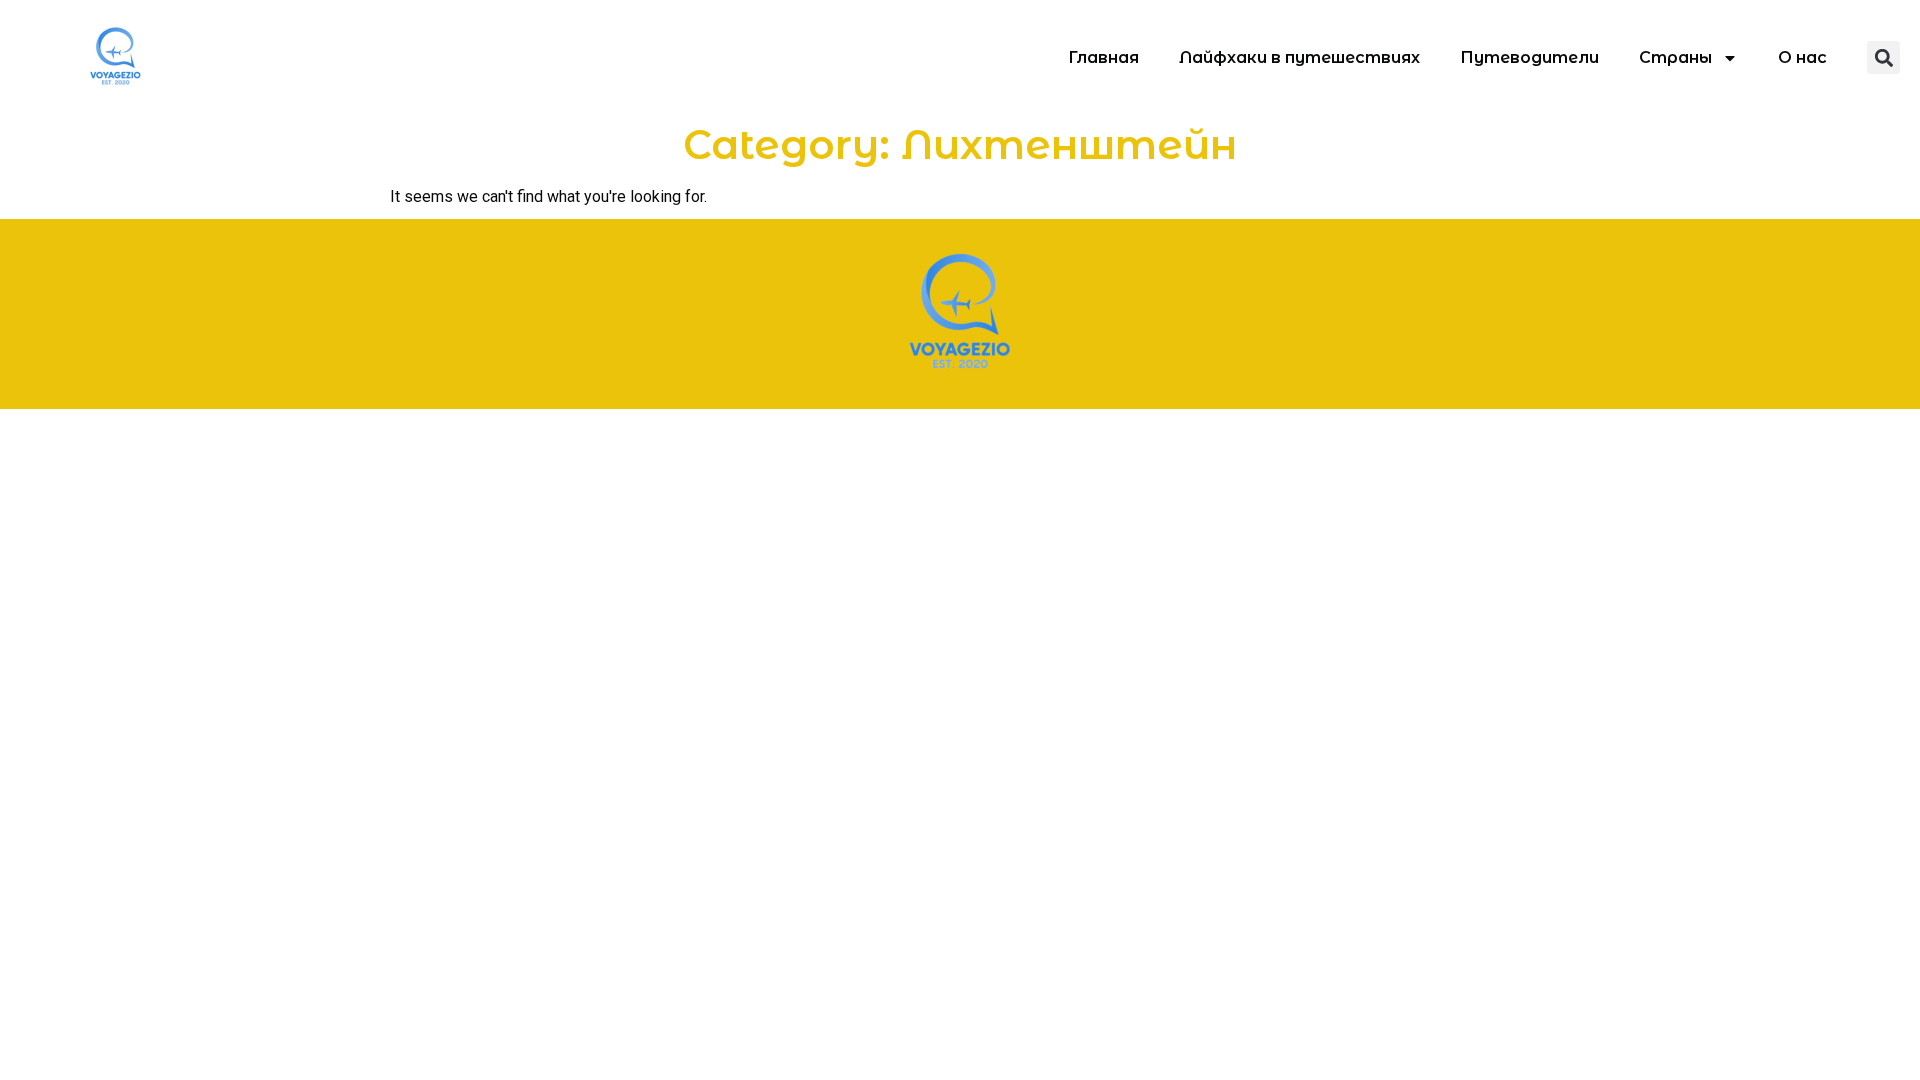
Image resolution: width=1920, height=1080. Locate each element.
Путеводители (1529, 57)
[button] (1883, 57)
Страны (1675, 57)
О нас (1802, 57)
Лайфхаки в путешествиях (1299, 57)
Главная (1103, 57)
